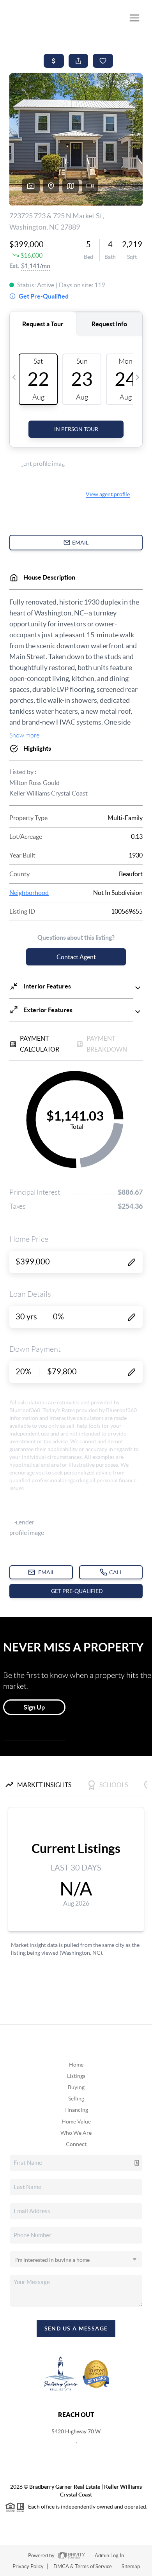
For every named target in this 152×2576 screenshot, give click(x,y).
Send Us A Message (76, 2328)
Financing (76, 2110)
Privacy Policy (28, 2566)
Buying (76, 2087)
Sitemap (131, 2566)
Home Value (76, 2122)
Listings (76, 2076)
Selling (76, 2099)
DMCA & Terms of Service (83, 2566)
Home (76, 2065)
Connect (76, 2144)
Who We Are (76, 2133)
